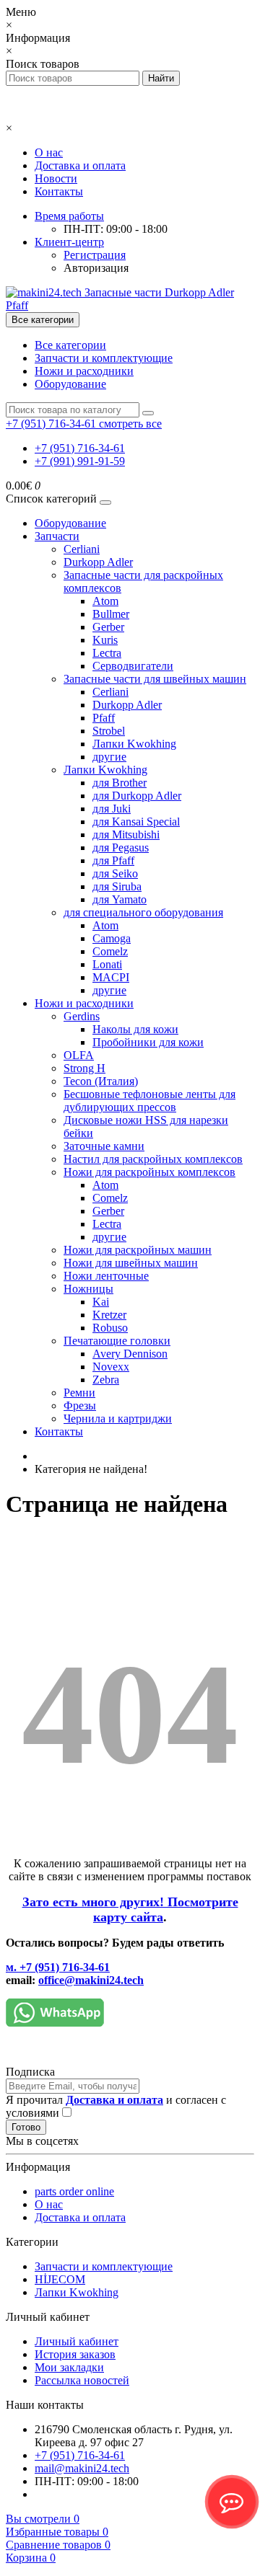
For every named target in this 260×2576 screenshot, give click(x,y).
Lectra (107, 653)
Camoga (112, 938)
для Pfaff (113, 860)
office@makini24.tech (91, 1980)
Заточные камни (104, 1146)
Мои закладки (69, 2367)
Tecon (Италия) (101, 1081)
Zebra (106, 1380)
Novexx (111, 1367)
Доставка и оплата (80, 165)
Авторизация (96, 268)
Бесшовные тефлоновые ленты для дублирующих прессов (149, 1101)
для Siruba (117, 886)
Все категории (70, 345)
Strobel (109, 731)
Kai (101, 1302)
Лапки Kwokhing (134, 744)
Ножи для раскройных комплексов (149, 1172)
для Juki (112, 809)
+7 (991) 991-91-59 (80, 461)
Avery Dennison (130, 1354)
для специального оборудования (143, 912)
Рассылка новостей (82, 2380)
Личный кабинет (77, 2341)
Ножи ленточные (106, 1276)
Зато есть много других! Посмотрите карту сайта (130, 1909)
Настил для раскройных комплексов (153, 1159)
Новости (56, 178)
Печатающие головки (117, 1341)
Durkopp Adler (98, 562)
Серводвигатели (133, 666)
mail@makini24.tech (82, 2468)
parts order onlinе (74, 2191)
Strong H (84, 1068)
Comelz (110, 951)
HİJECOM (60, 2279)
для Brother (120, 783)
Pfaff (104, 718)
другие (109, 757)
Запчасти (57, 536)
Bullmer (111, 614)
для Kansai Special (136, 822)
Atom (105, 601)
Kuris (105, 640)
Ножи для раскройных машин (138, 1250)
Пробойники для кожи (148, 1042)
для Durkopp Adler (137, 796)
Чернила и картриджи (118, 1418)
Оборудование (70, 384)
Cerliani (82, 549)
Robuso (110, 1328)
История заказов (75, 2354)
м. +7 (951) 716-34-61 (58, 1967)
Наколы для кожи (135, 1029)
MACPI (111, 977)
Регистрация (95, 255)
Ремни (79, 1393)
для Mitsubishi (126, 835)
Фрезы (80, 1406)
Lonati (107, 964)
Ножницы (88, 1289)
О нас (49, 152)
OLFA (79, 1055)
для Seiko (115, 873)
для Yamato (120, 899)
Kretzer (109, 1315)
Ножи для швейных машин (131, 1263)
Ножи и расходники (84, 371)
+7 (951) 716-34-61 (80, 448)
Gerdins (82, 1016)
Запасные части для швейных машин (155, 679)
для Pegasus (121, 847)
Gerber (108, 627)
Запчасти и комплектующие (104, 358)
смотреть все (130, 424)
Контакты (59, 191)
